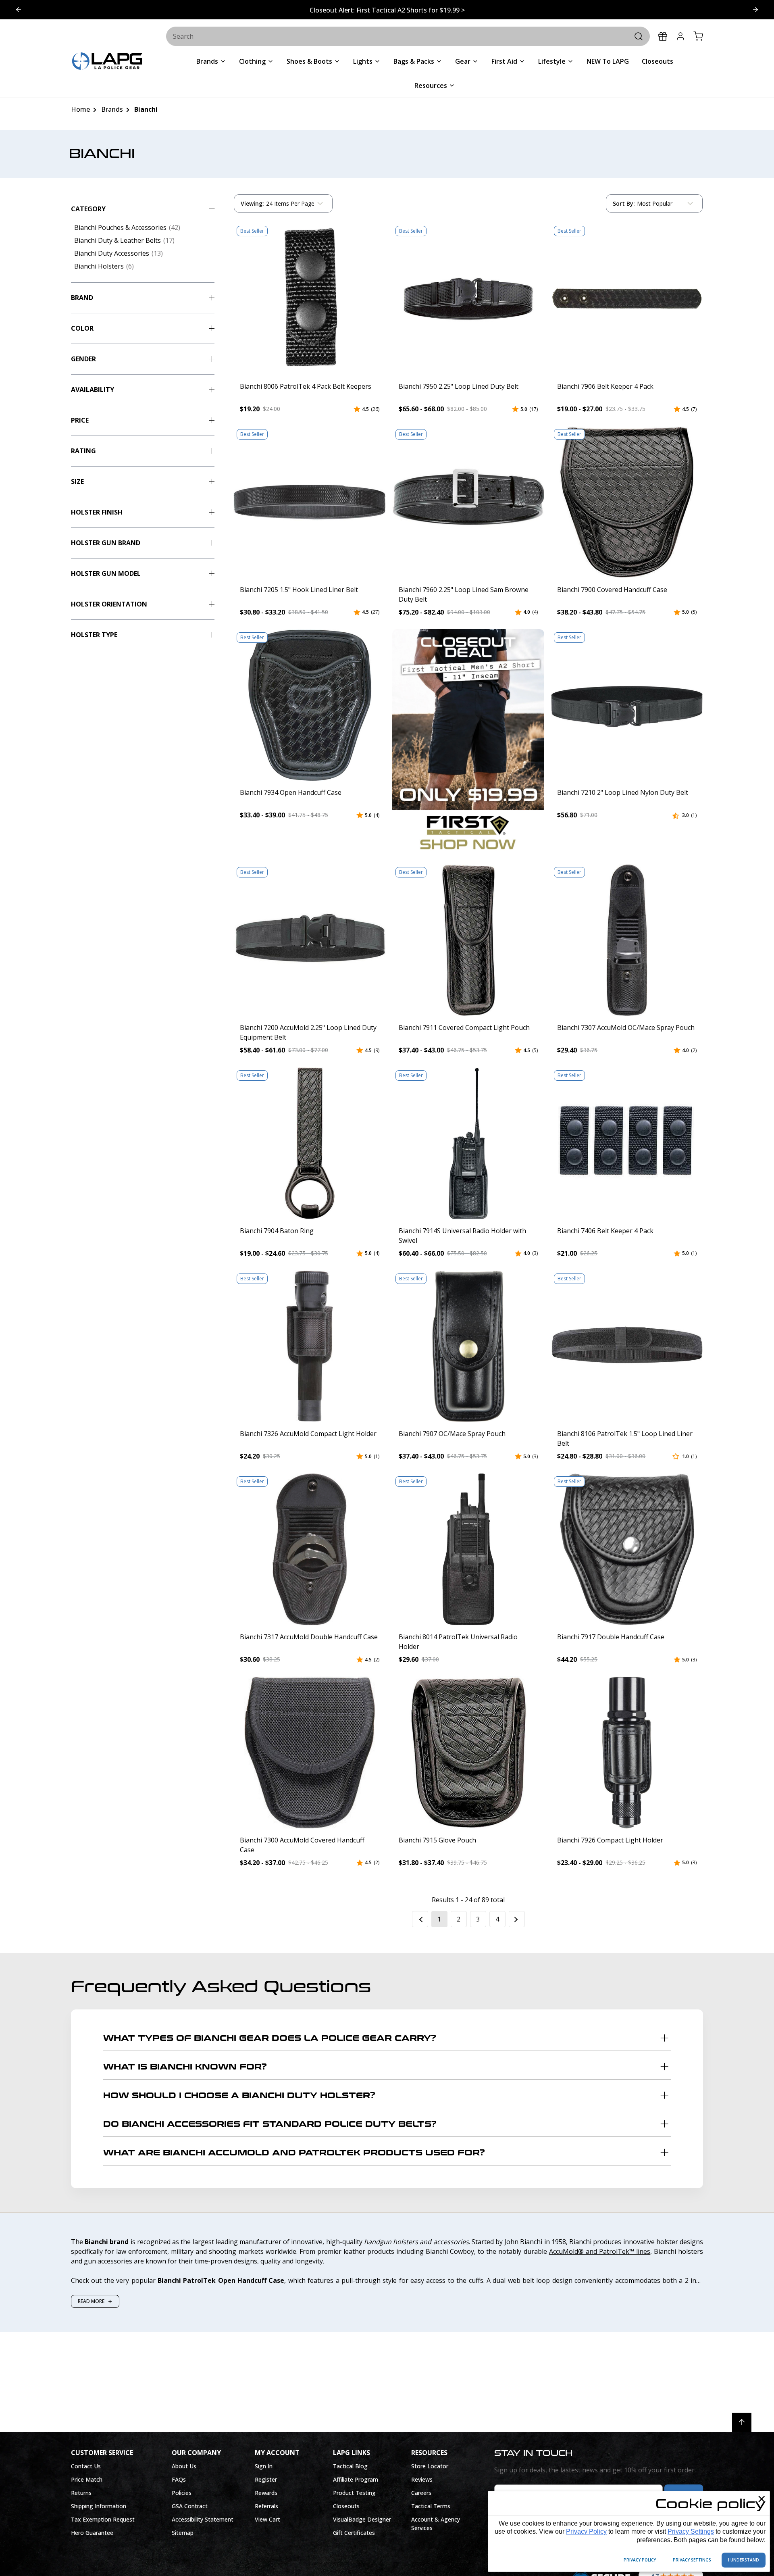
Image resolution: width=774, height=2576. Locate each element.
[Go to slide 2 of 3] (19, 10)
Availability (93, 390)
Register (266, 2479)
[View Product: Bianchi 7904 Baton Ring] (310, 1143)
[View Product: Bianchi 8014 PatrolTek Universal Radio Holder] (468, 1549)
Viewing (252, 203)
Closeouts (346, 2506)
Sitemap (183, 2533)
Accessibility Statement (203, 2519)
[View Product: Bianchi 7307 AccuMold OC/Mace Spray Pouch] (627, 940)
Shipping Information (99, 2506)
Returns (81, 2493)
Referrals (266, 2506)
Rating (83, 451)
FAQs (179, 2479)
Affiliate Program (356, 2479)
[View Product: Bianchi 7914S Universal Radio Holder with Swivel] (468, 1143)
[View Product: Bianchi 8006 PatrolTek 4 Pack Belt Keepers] (310, 299)
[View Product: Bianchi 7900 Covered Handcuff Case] (627, 502)
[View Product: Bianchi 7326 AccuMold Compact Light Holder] (310, 1346)
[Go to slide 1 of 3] (755, 10)
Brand (82, 298)
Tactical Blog (350, 2466)
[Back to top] (742, 2422)
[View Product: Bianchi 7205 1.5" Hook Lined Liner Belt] (310, 502)
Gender (83, 359)
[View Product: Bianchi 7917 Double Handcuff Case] (627, 1549)
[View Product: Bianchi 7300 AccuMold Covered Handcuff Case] (310, 1753)
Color (82, 328)
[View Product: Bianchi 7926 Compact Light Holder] (627, 1753)
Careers (421, 2493)
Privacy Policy (586, 2531)
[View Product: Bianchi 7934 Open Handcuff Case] (310, 705)
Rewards (266, 2493)
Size (77, 481)
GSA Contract (190, 2506)
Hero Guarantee (92, 2533)
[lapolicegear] (107, 62)
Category (88, 209)
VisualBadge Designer (362, 2519)
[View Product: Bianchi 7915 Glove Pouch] (468, 1753)
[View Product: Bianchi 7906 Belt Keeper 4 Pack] (627, 299)
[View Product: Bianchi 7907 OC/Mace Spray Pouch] (468, 1346)
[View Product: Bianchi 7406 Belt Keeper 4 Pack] (627, 1143)
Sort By (624, 205)
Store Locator (430, 2466)
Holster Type (94, 635)
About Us (184, 2466)
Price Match (87, 2479)
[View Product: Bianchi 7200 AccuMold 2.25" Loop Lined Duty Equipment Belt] (310, 940)
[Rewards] (663, 36)
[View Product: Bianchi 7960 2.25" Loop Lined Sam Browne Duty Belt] (468, 502)
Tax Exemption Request (103, 2519)
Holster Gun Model (106, 573)
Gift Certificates (354, 2533)
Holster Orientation (109, 604)
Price (80, 420)
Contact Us (86, 2466)
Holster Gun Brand (106, 543)
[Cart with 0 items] (698, 36)
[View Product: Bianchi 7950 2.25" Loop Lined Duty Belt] (468, 299)
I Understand (744, 2560)
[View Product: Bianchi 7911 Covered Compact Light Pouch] (468, 940)
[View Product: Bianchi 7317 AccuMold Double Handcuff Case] (310, 1549)
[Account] (680, 36)
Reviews (422, 2479)
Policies (182, 2493)
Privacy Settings (691, 2531)
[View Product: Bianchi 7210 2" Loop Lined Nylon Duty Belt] (627, 705)
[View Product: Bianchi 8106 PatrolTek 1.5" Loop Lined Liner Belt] (627, 1346)
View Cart (267, 2519)
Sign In (264, 2466)
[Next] (517, 1919)
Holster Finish (97, 512)
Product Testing (354, 2493)
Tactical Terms (431, 2506)
